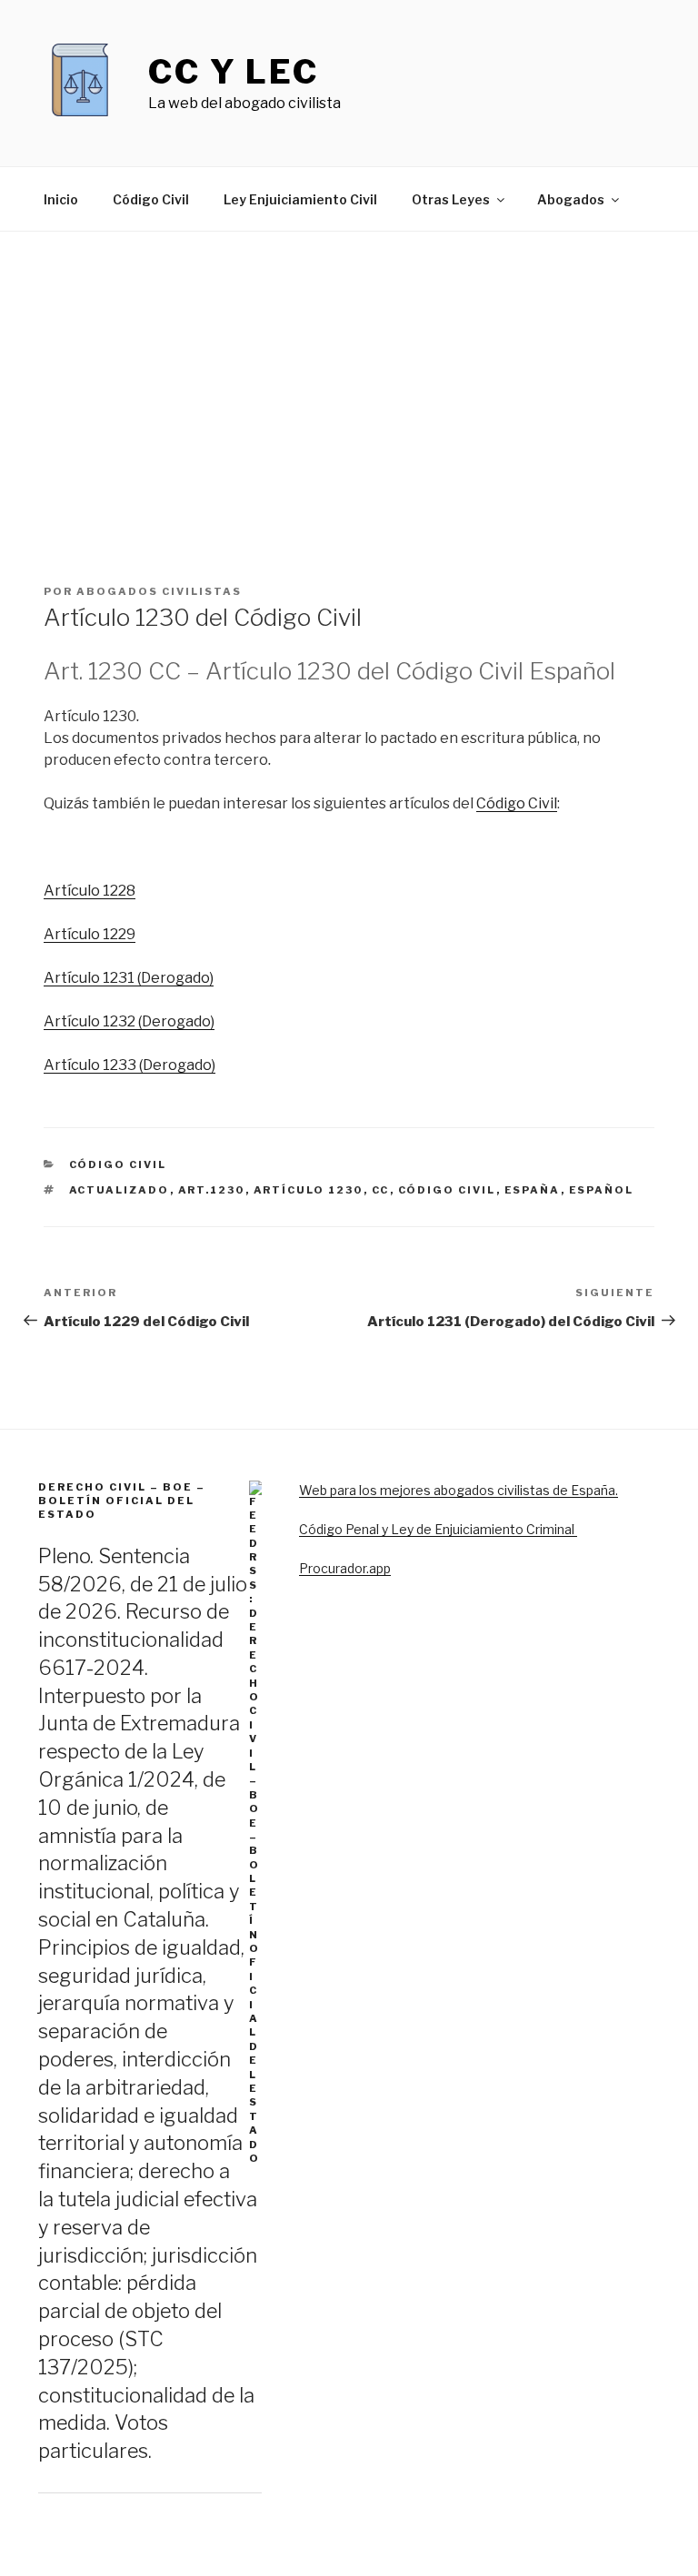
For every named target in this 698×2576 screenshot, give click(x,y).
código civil (447, 1190)
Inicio (61, 199)
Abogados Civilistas (159, 591)
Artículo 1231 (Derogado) (129, 978)
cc (381, 1190)
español (602, 1190)
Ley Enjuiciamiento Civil (300, 199)
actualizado (120, 1190)
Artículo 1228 (90, 891)
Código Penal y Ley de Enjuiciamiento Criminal (438, 1529)
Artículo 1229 (90, 934)
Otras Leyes (451, 199)
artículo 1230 (309, 1190)
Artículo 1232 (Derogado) (129, 1021)
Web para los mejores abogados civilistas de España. (459, 1490)
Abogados (571, 199)
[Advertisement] (349, 368)
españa (533, 1190)
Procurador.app (345, 1568)
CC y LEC (234, 72)
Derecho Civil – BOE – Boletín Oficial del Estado (122, 1501)
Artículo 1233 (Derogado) (130, 1065)
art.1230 (212, 1190)
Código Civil (151, 199)
